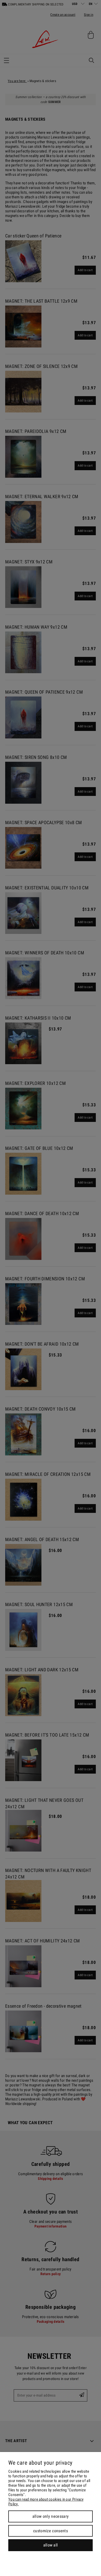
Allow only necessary (51, 2516)
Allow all (51, 2545)
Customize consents (51, 2531)
